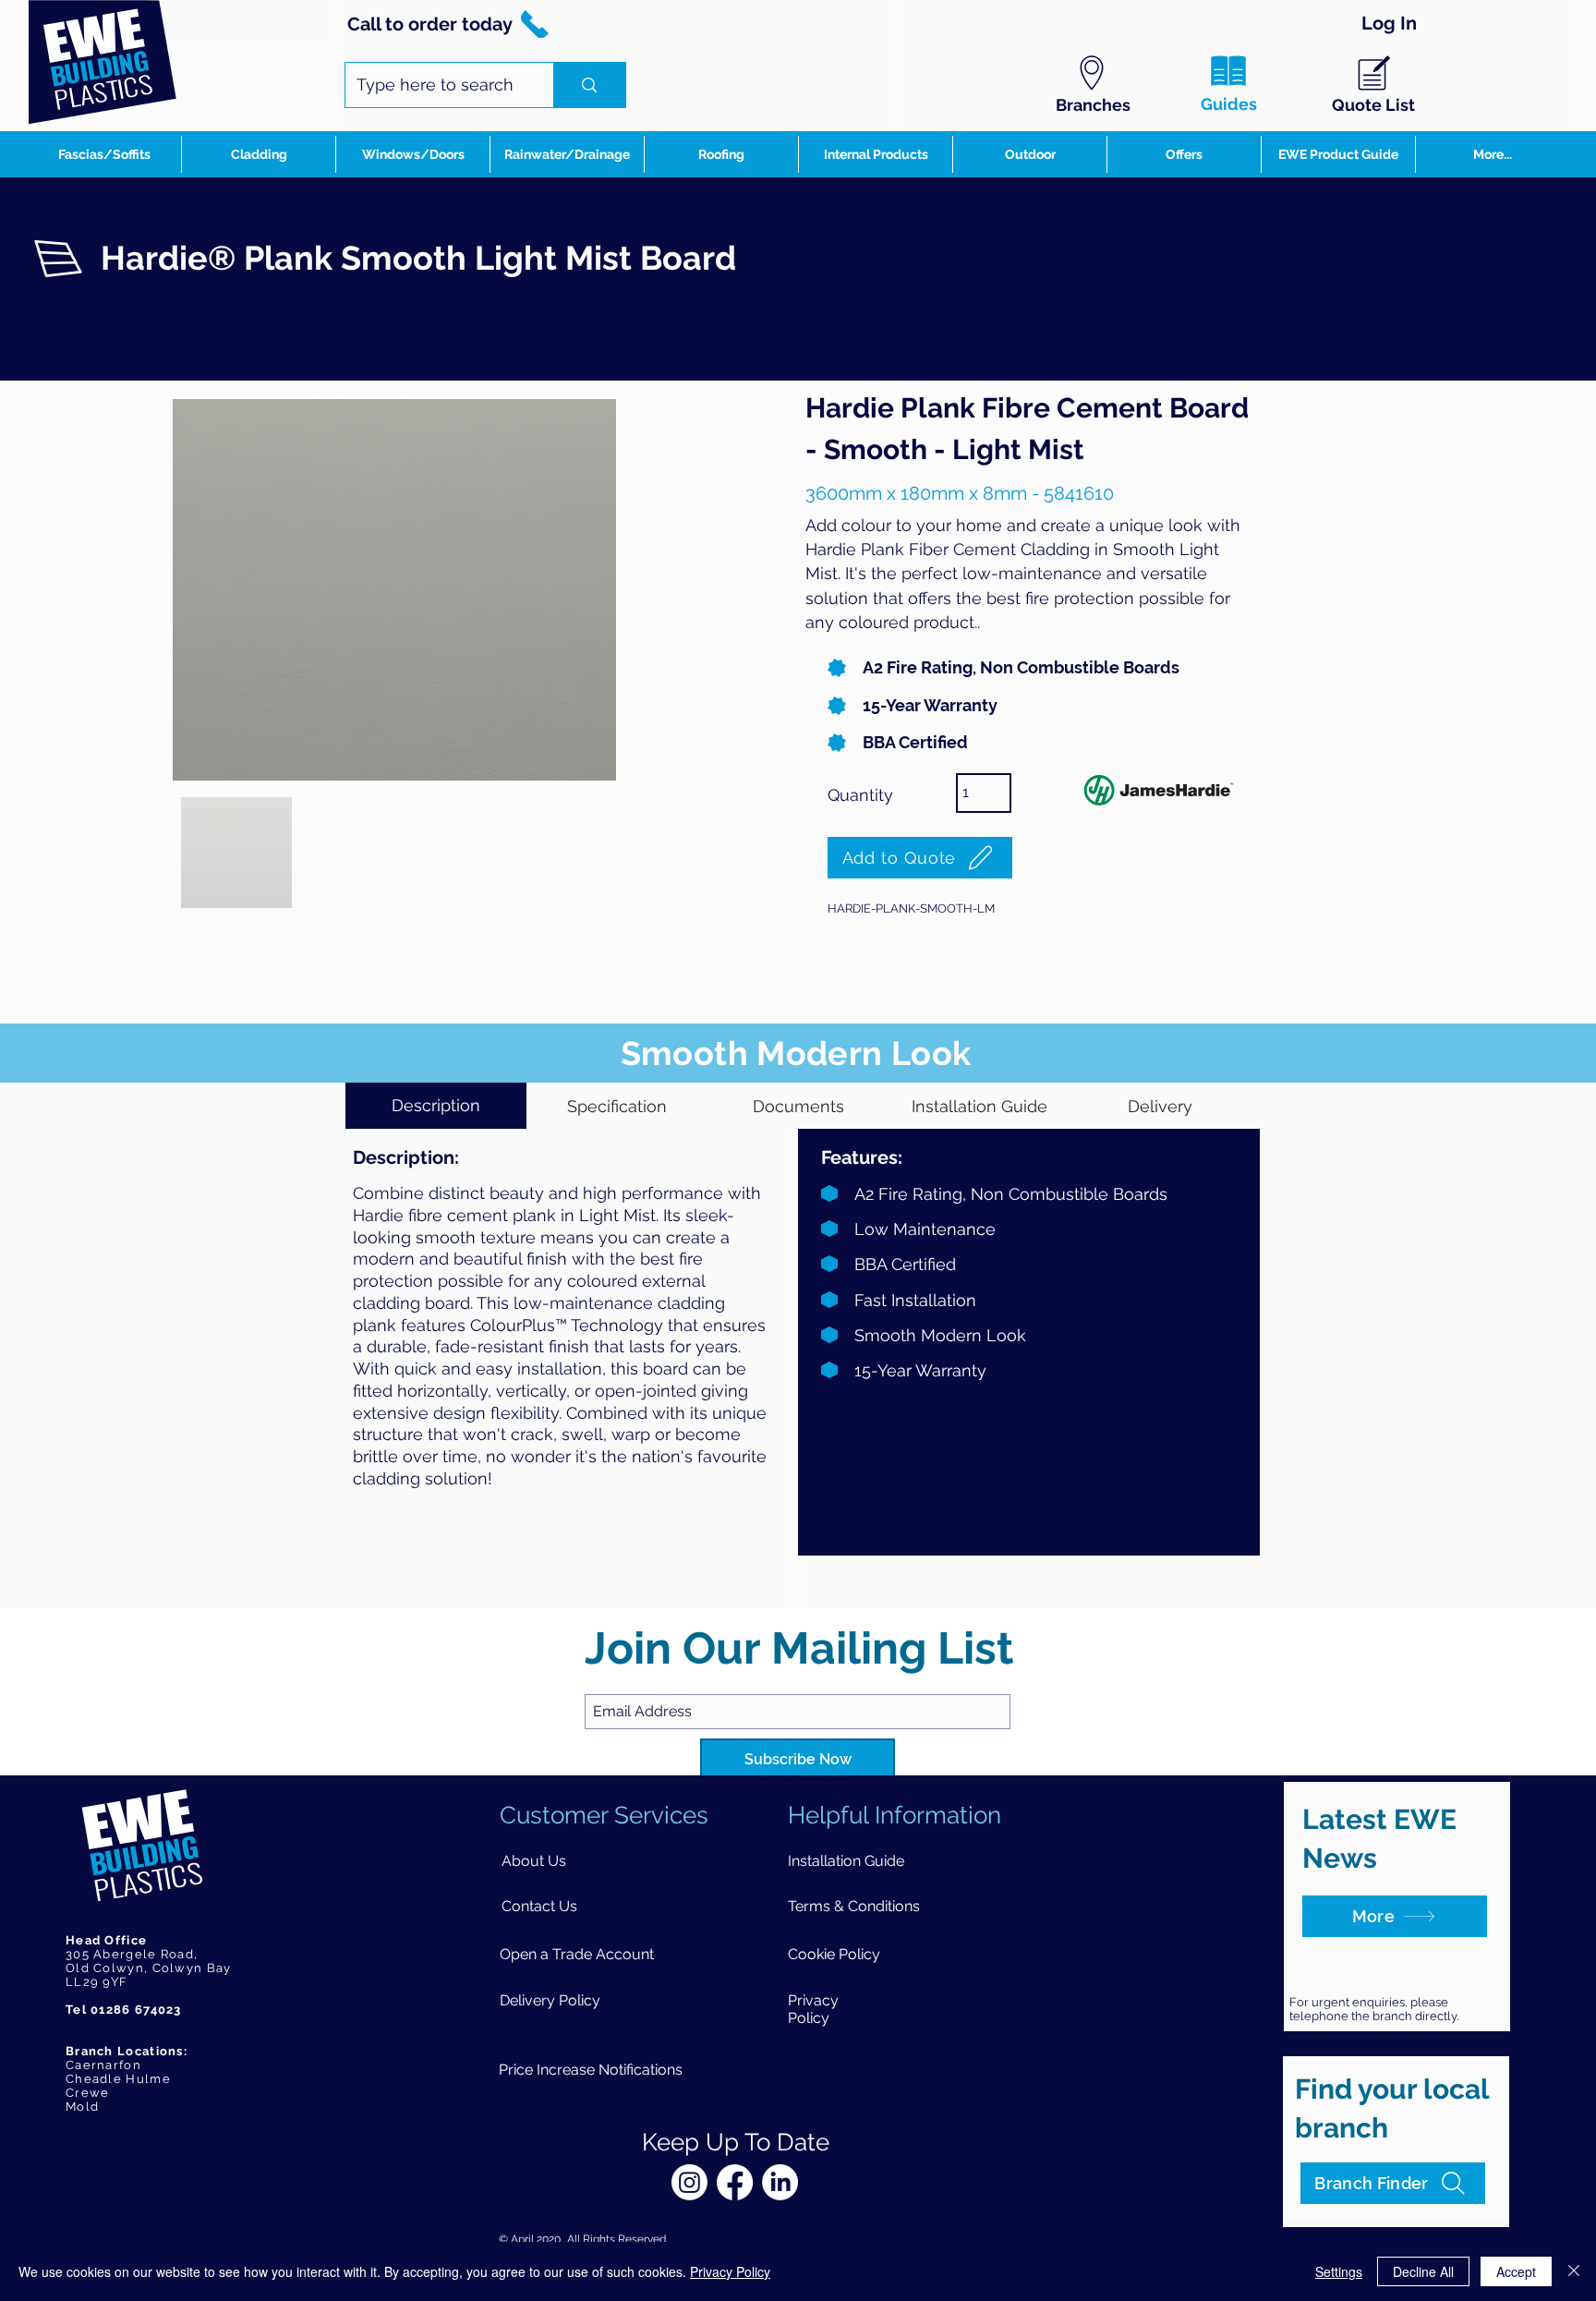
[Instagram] (689, 2182)
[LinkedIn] (780, 2182)
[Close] (1574, 2271)
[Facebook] (735, 2182)
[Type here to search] (589, 85)
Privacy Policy (730, 2271)
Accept (1516, 2271)
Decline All (1423, 2271)
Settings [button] (1339, 2271)
